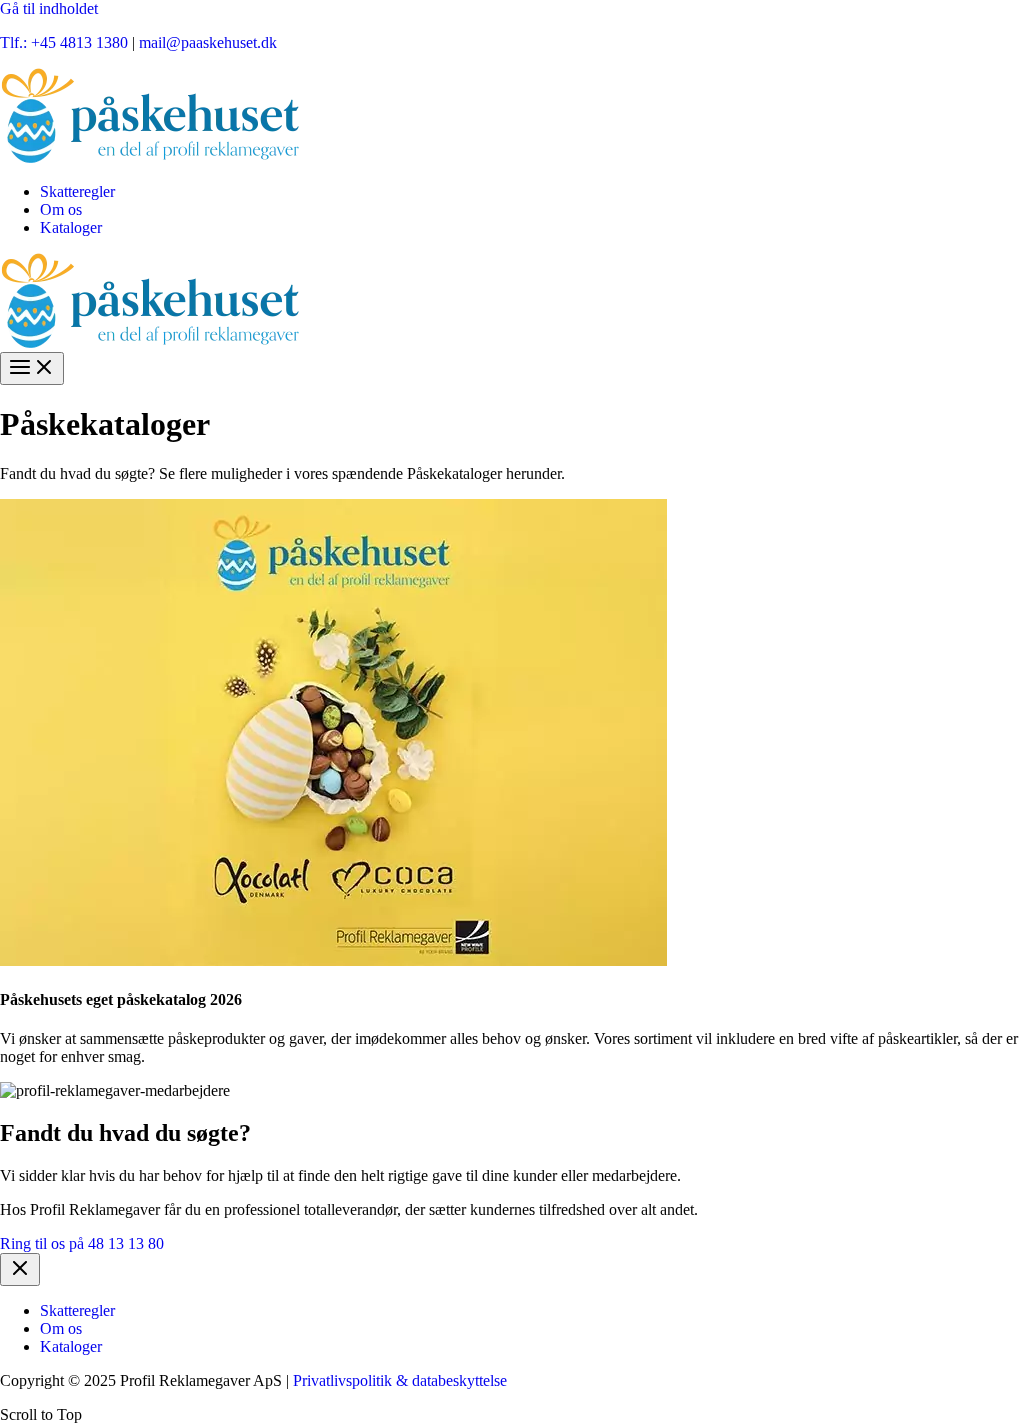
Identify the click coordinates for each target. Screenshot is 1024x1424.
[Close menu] (20, 1269)
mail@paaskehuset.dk (208, 42)
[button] (82, 1243)
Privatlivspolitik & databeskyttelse (400, 1380)
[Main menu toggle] (32, 368)
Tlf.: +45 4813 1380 (64, 42)
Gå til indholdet (49, 8)
